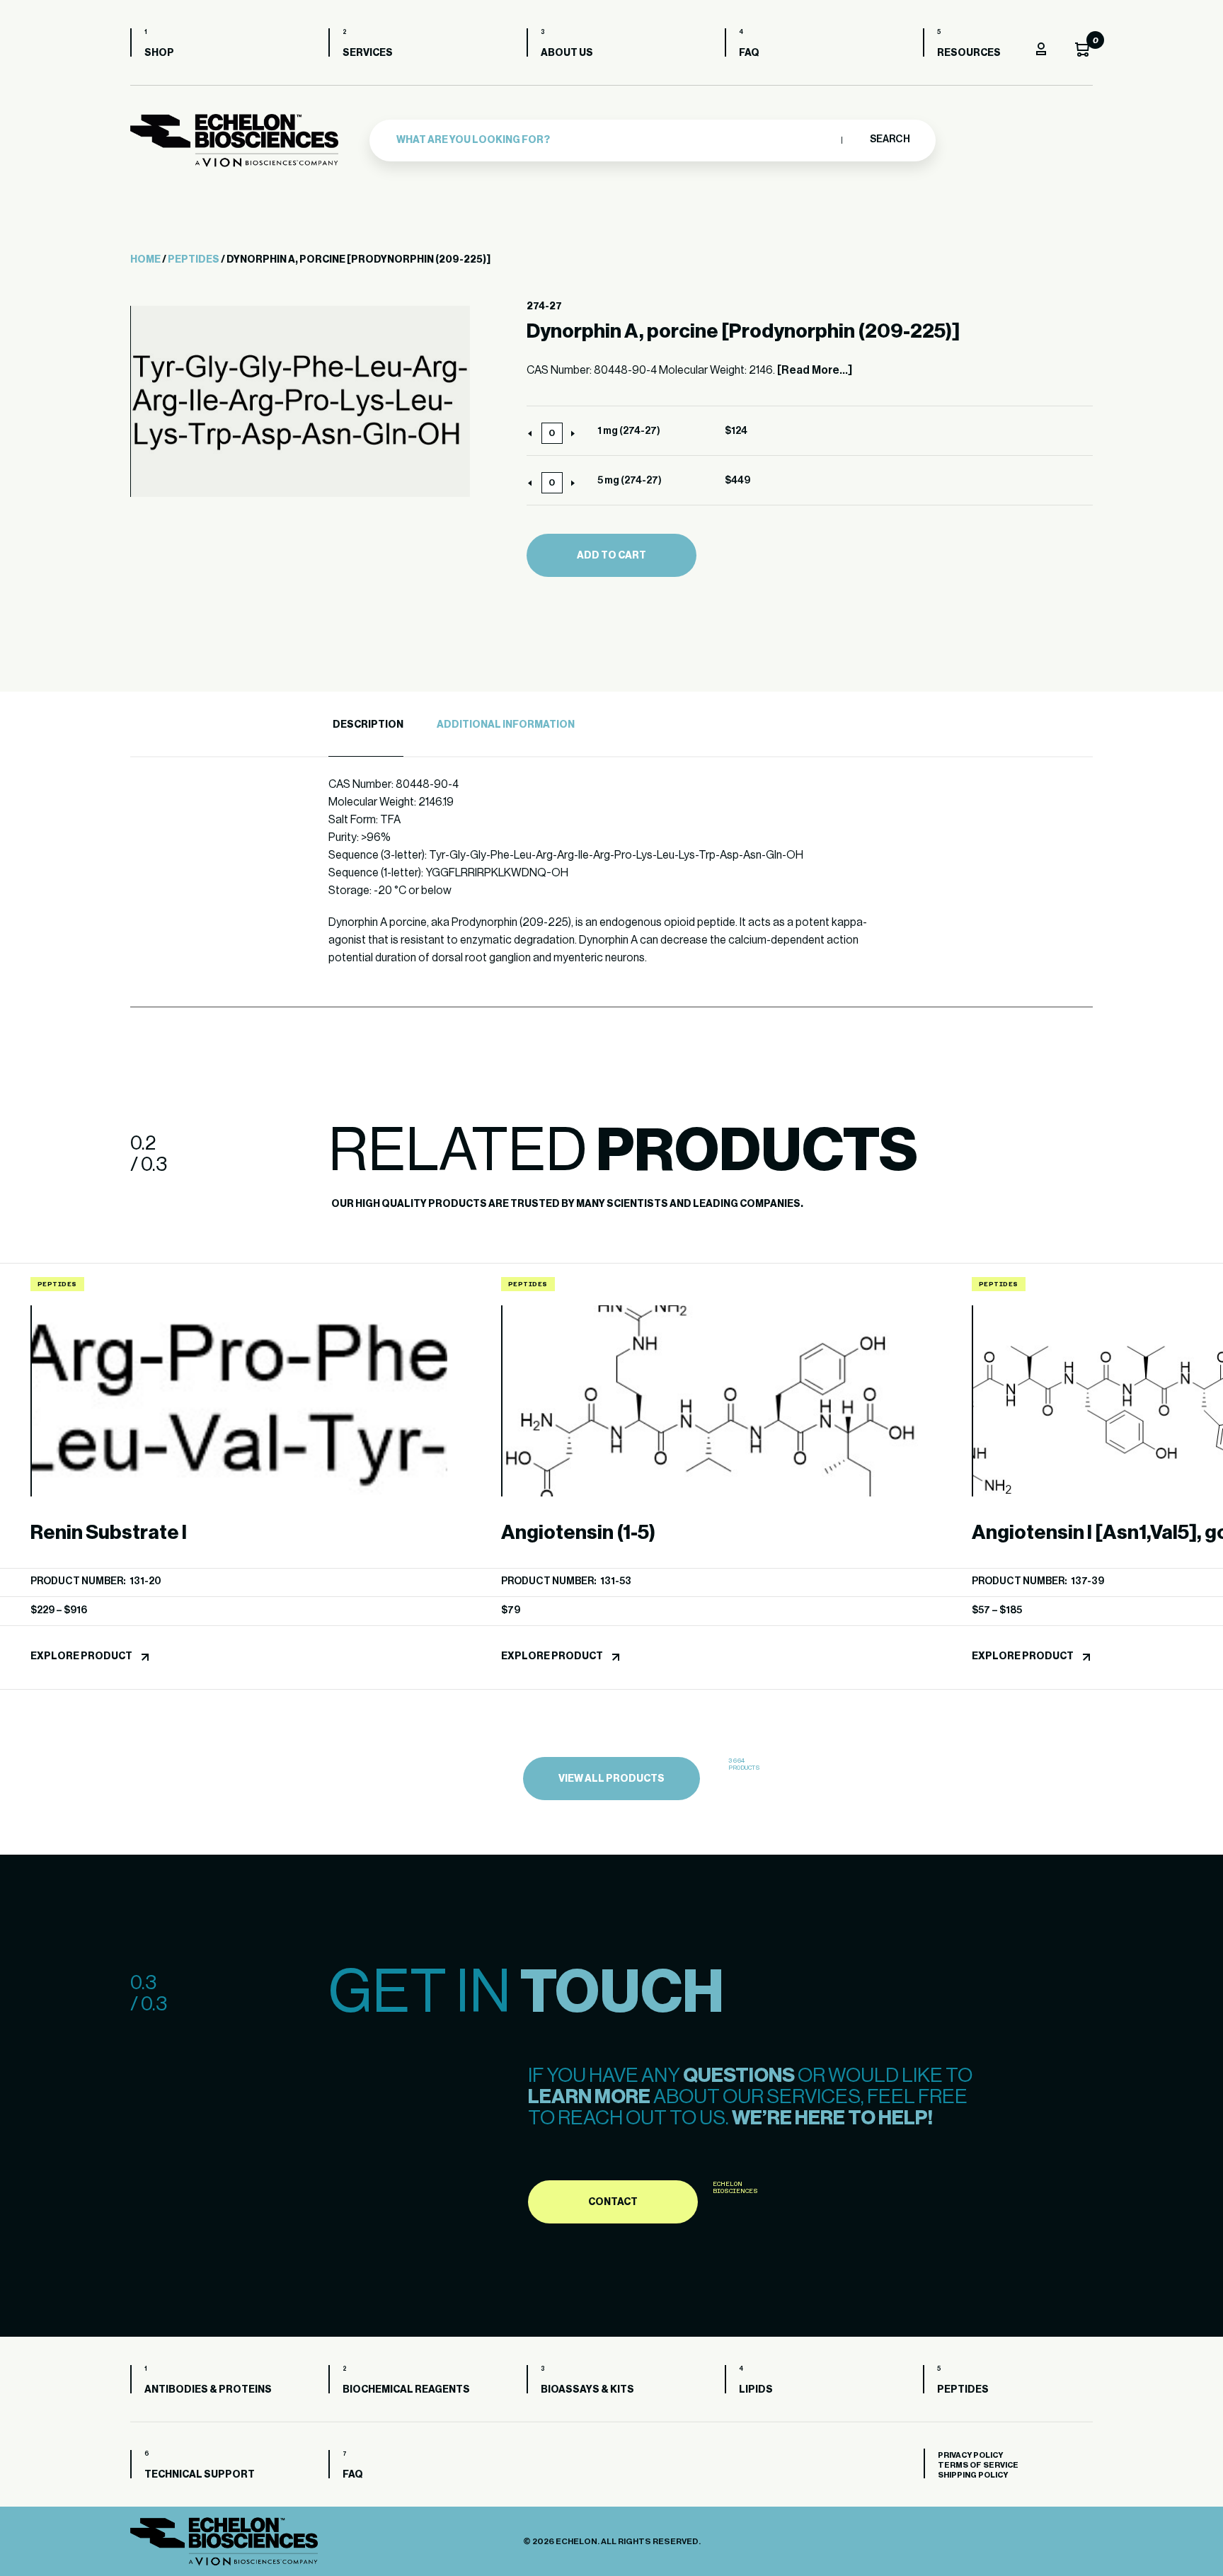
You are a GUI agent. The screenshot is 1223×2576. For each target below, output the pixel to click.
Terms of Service (978, 2465)
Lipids (756, 2390)
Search (889, 139)
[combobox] (615, 140)
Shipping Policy (973, 2475)
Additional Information (506, 725)
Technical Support (200, 2475)
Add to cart (611, 556)
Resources (969, 53)
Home (145, 260)
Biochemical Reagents (406, 2390)
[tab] (366, 725)
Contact (613, 2202)
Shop (159, 53)
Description (368, 725)
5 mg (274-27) (630, 481)
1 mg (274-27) (629, 431)
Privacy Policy (970, 2455)
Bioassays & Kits (587, 2390)
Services (368, 53)
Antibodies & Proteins (208, 2390)
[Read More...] (815, 370)
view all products (611, 1779)
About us (567, 53)
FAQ (749, 53)
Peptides (194, 260)
